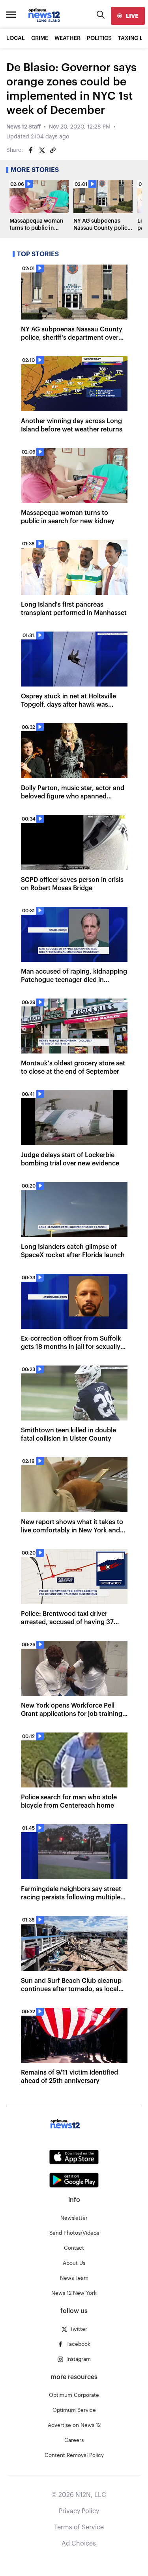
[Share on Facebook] (31, 150)
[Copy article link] (53, 150)
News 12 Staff (23, 127)
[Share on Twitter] (42, 150)
